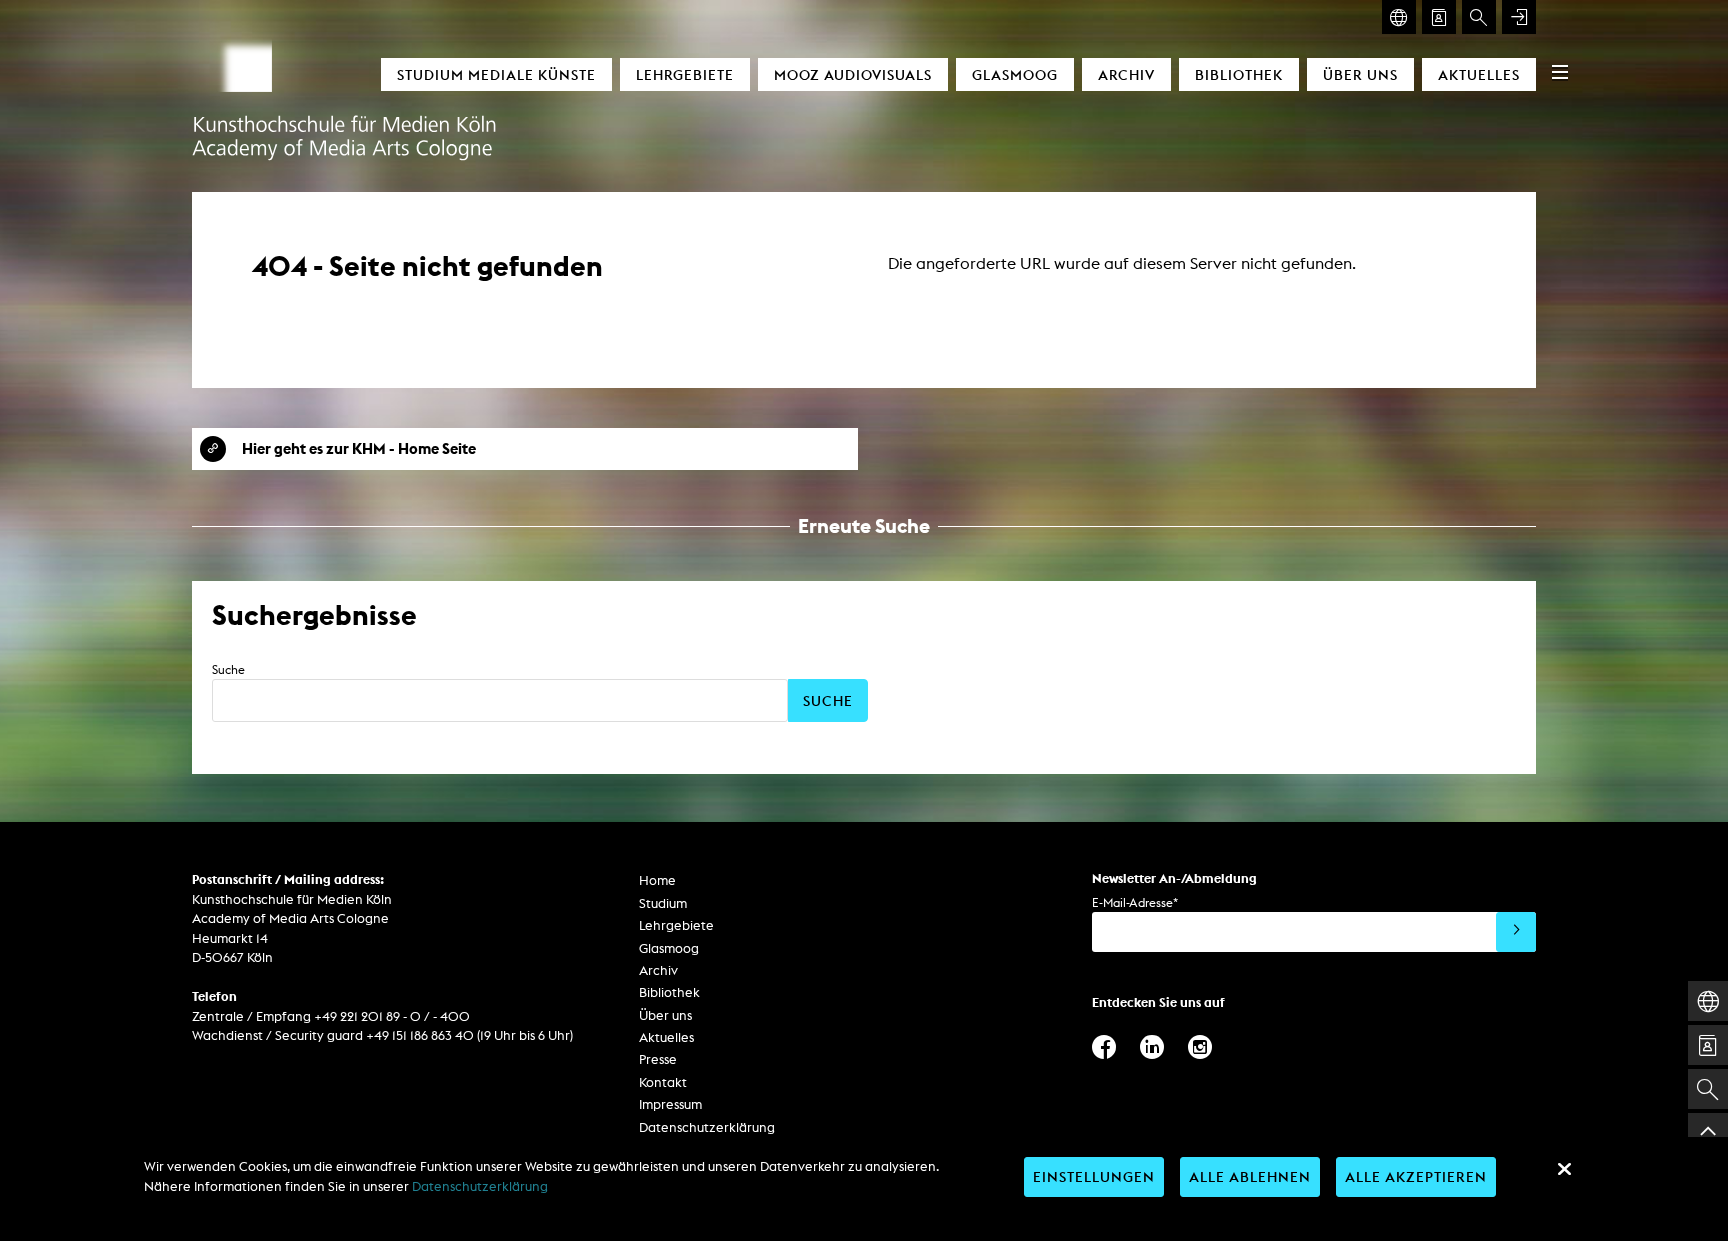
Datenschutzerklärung (707, 1127)
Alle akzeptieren (1416, 1176)
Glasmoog (1015, 74)
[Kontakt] (1439, 17)
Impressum (670, 1104)
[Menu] (1560, 72)
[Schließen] (1564, 1169)
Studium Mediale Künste (496, 74)
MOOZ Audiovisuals (853, 74)
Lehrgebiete (685, 74)
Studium (663, 903)
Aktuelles (1479, 74)
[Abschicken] (1516, 932)
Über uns (1360, 74)
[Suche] (1479, 17)
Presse (658, 1059)
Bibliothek (1239, 74)
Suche (228, 669)
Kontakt (663, 1082)
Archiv (1126, 74)
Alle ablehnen (1250, 1176)
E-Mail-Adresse (1135, 902)
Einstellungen (1094, 1176)
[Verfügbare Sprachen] (1399, 17)
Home (657, 880)
